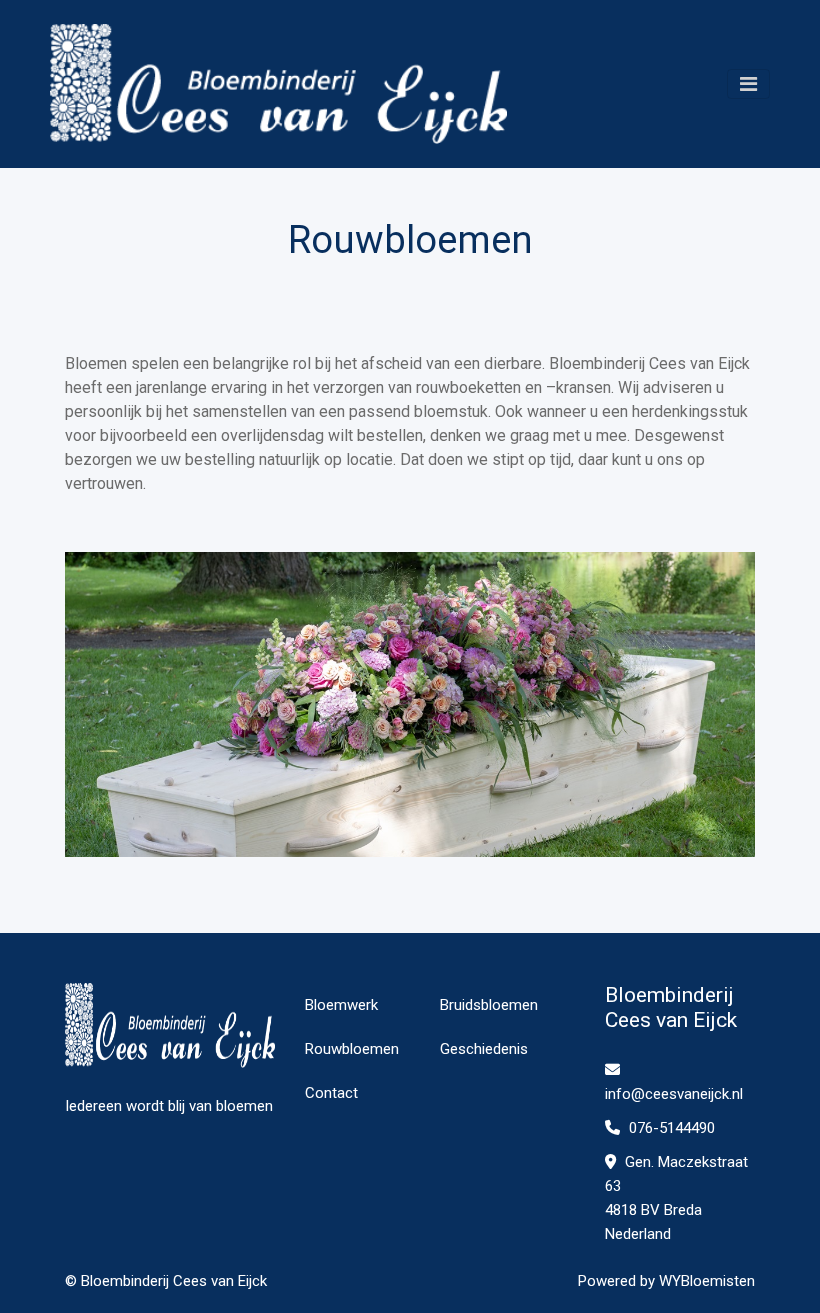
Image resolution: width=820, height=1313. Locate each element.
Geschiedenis (484, 1049)
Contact (331, 1093)
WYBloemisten (707, 1281)
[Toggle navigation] (748, 84)
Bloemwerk (341, 1005)
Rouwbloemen (352, 1049)
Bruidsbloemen (489, 1005)
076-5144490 (670, 1128)
